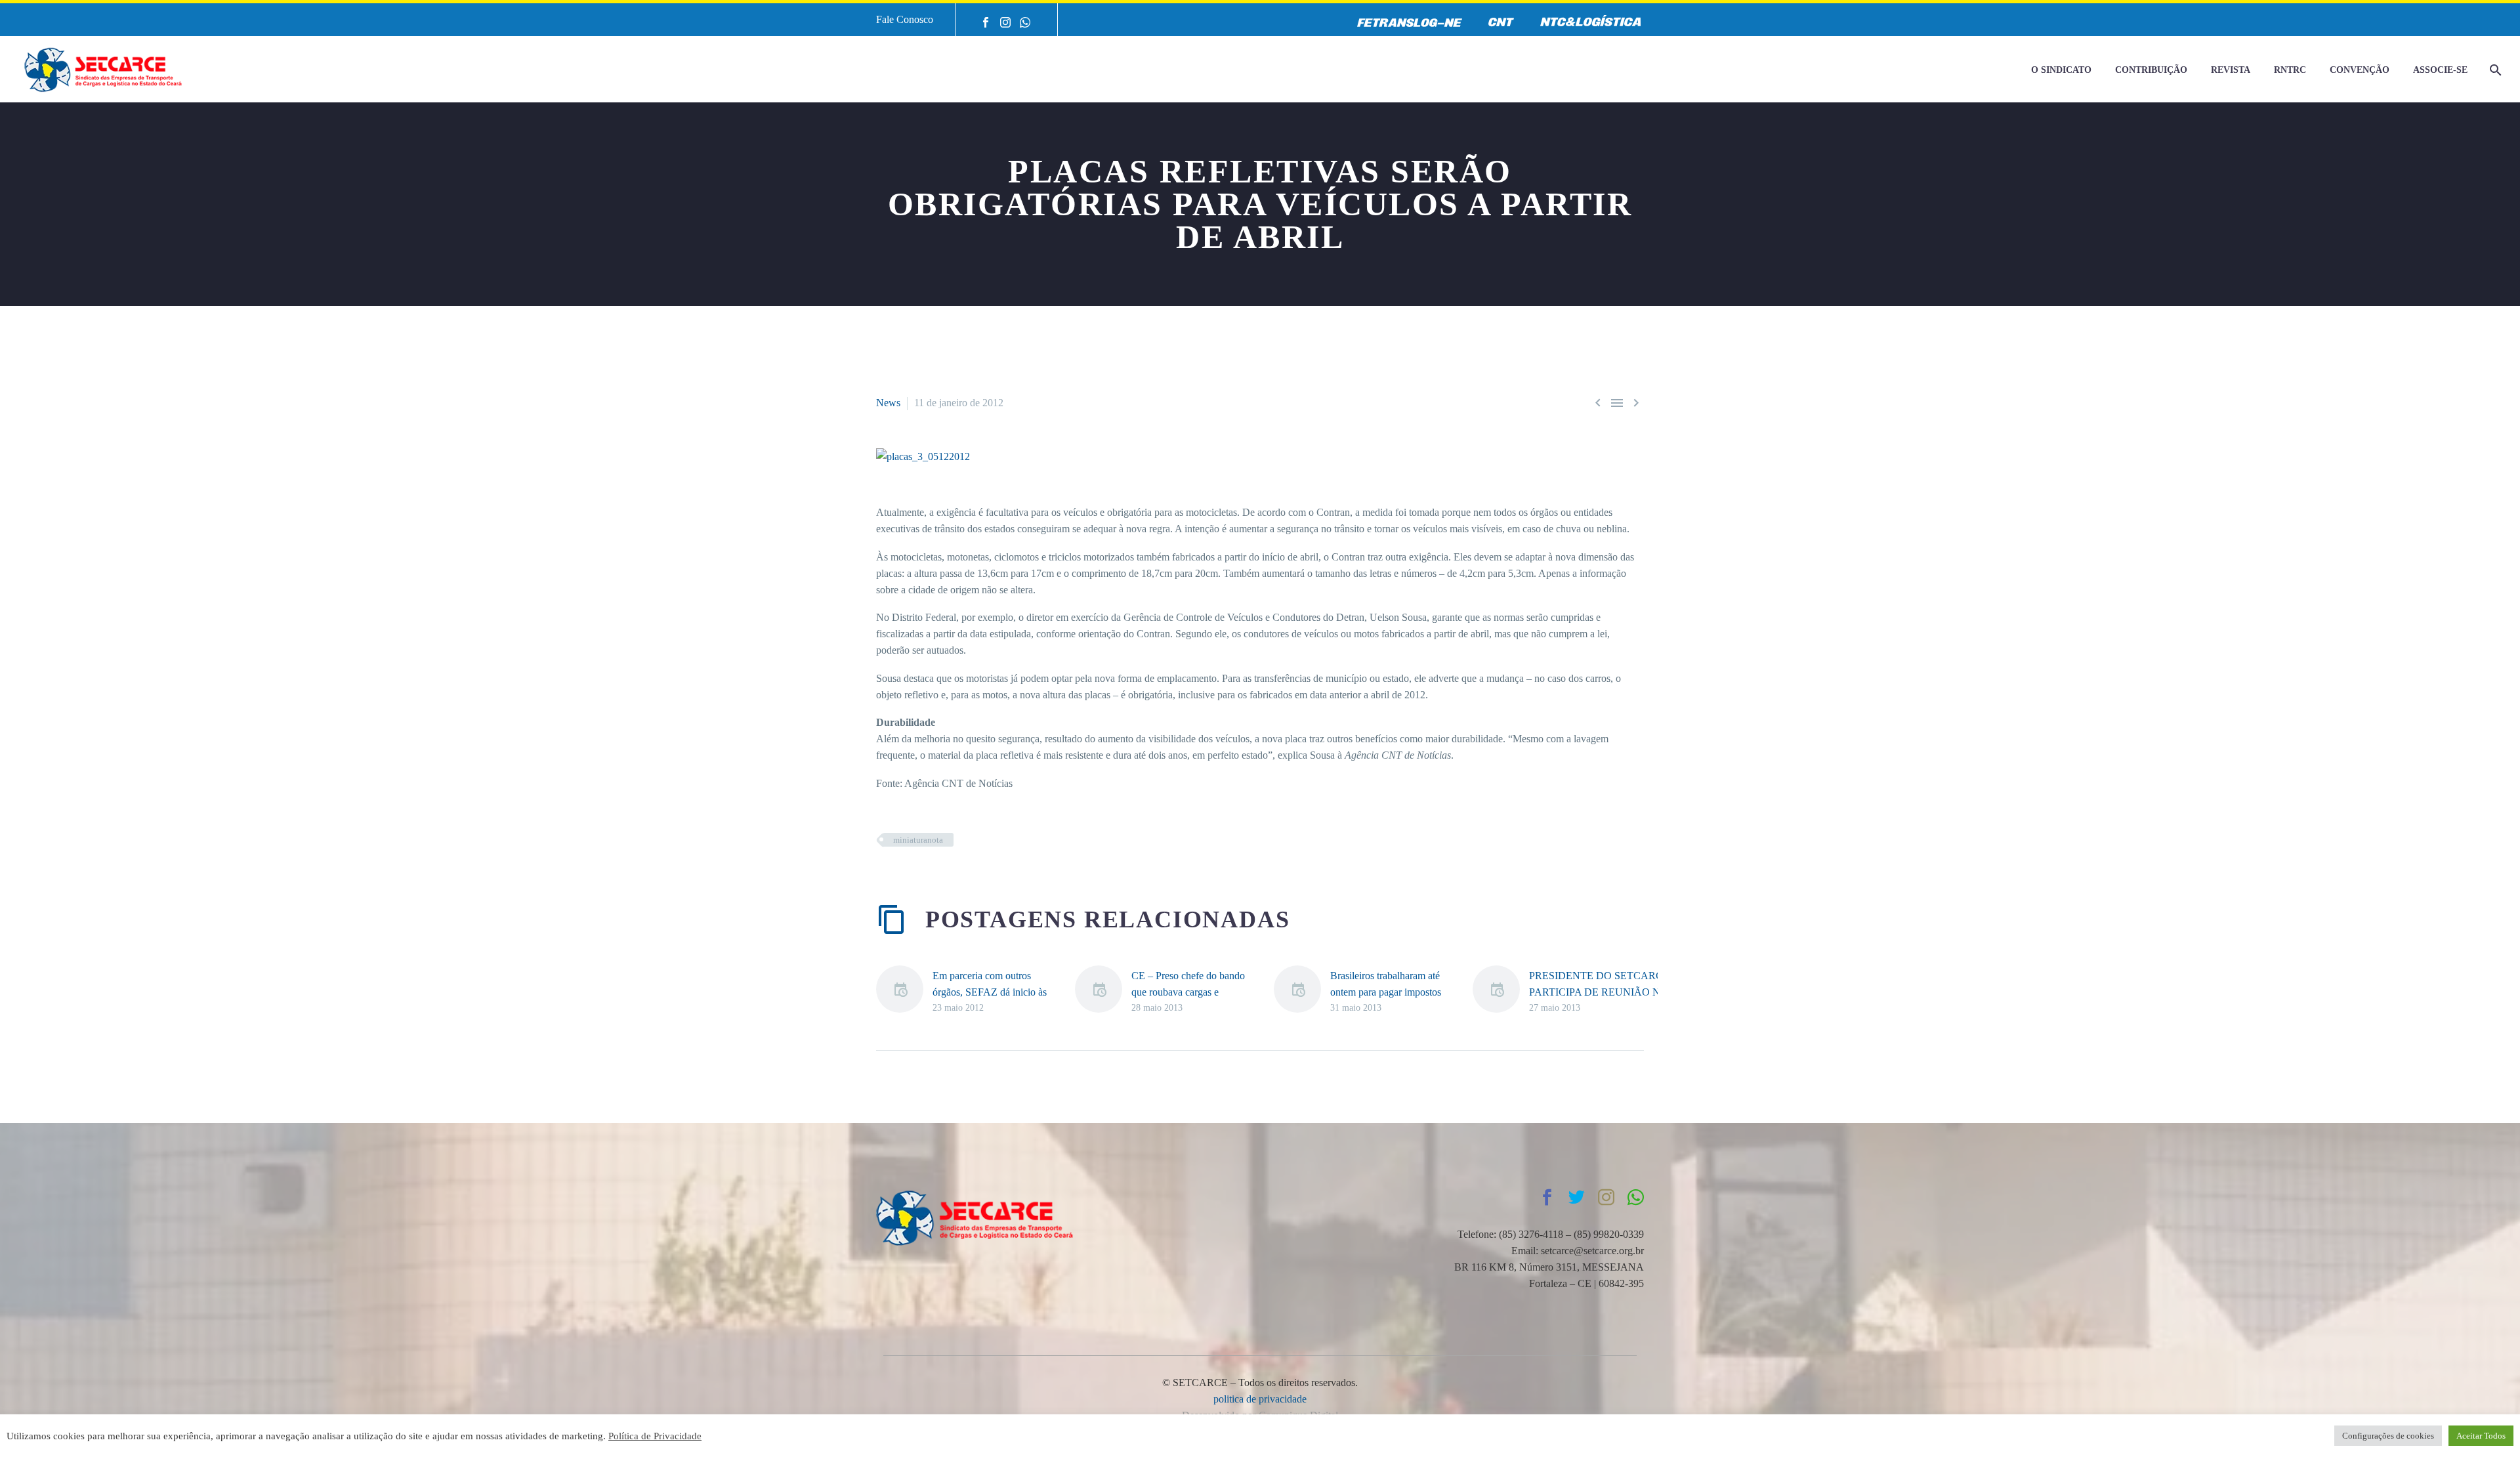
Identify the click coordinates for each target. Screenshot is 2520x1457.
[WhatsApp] (1025, 22)
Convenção (2360, 70)
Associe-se (2440, 70)
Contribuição (2151, 70)
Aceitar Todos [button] (2481, 1436)
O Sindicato (2061, 70)
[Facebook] (986, 22)
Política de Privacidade (655, 1436)
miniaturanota (918, 840)
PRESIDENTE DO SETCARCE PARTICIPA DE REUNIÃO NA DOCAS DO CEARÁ (1599, 992)
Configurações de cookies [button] (2388, 1436)
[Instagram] (1005, 22)
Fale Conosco (905, 19)
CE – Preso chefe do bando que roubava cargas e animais (1188, 992)
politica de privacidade (1260, 1399)
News (888, 403)
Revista (2231, 70)
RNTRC (2290, 70)
